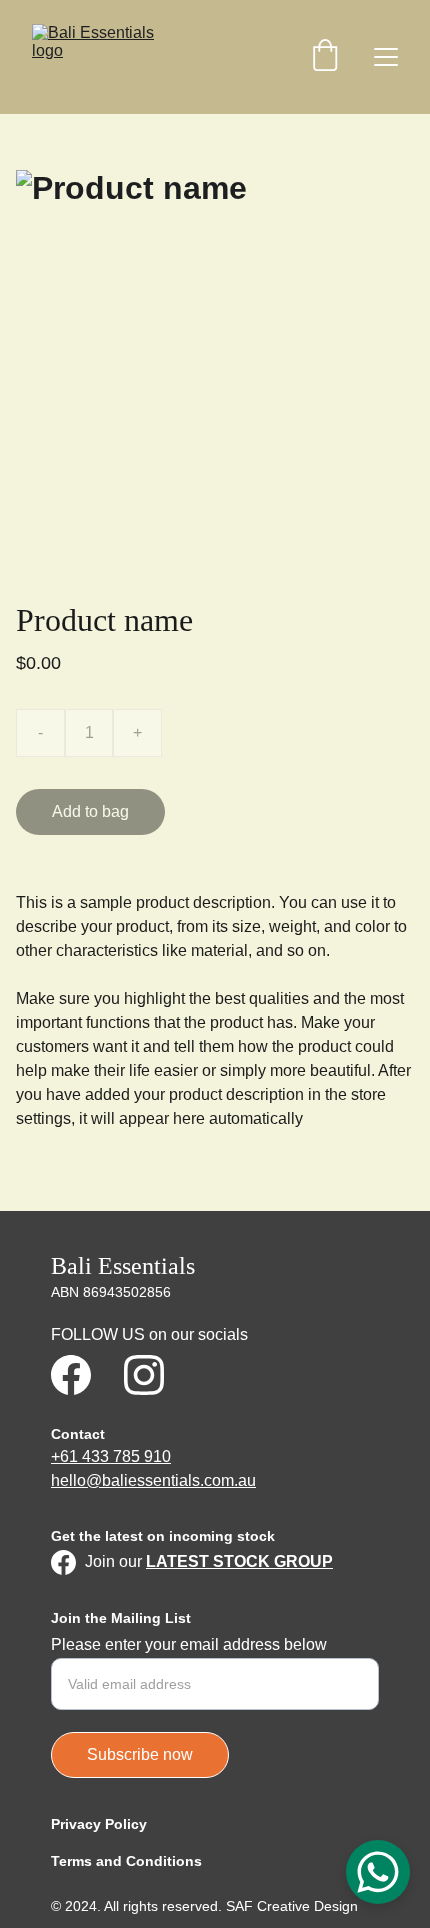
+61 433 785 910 (111, 1456)
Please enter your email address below (189, 1644)
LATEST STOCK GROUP (239, 1561)
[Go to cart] (325, 57)
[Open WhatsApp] (378, 1872)
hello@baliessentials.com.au (153, 1480)
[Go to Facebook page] (71, 1375)
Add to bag (90, 811)
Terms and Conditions (126, 1861)
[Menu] (386, 57)
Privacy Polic (95, 1824)
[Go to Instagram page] (144, 1375)
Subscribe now (140, 1754)
